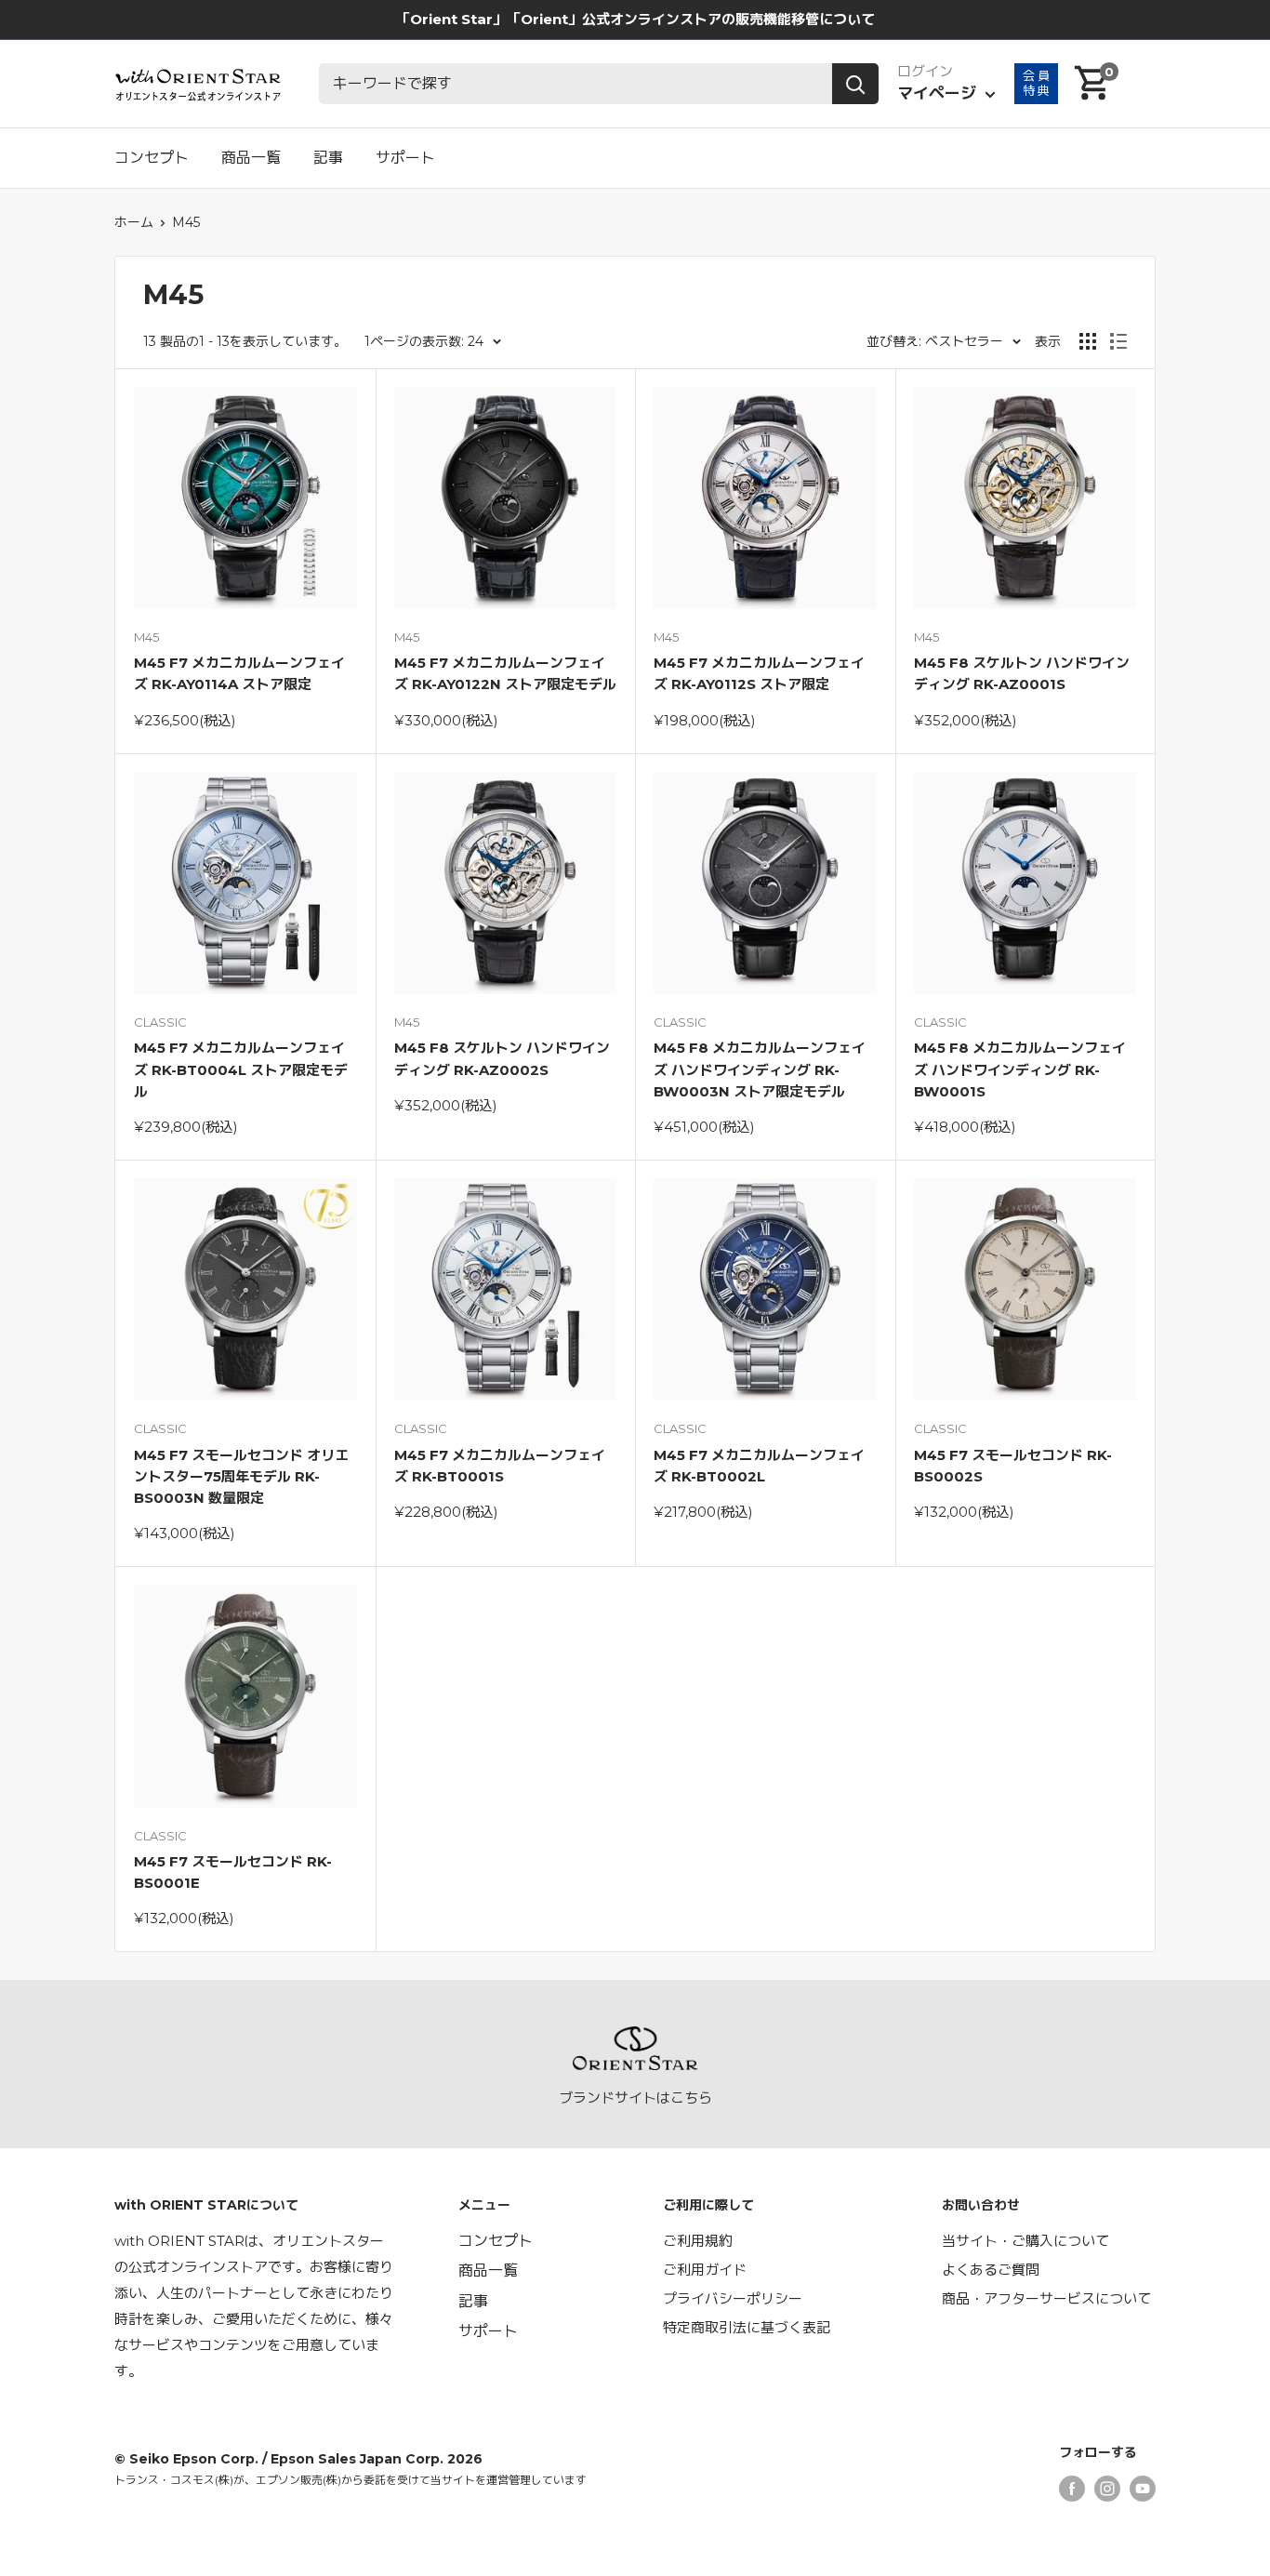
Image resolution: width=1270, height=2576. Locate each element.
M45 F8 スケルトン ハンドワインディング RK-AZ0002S (502, 1058)
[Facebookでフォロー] (1072, 2489)
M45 (186, 222)
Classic (160, 1022)
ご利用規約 (698, 2241)
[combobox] (575, 84)
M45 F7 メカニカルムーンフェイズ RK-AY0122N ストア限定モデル (505, 673)
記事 (328, 158)
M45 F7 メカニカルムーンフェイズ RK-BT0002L (759, 1466)
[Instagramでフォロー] (1107, 2489)
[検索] (855, 84)
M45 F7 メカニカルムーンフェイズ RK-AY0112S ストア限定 (759, 673)
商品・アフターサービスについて (1046, 2298)
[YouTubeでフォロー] (1143, 2489)
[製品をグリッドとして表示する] (1088, 341)
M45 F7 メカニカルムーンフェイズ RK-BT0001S (500, 1466)
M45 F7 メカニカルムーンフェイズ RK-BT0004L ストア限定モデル (241, 1069)
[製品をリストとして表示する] (1118, 341)
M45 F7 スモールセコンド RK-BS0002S (1013, 1466)
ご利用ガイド (705, 2270)
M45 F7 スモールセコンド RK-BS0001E (233, 1872)
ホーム (134, 222)
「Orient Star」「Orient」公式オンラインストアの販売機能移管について (635, 19)
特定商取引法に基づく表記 (747, 2327)
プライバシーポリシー (733, 2298)
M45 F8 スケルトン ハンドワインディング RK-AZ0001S (1022, 673)
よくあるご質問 (991, 2270)
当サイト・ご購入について (1025, 2241)
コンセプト (152, 158)
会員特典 (1037, 83)
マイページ (939, 93)
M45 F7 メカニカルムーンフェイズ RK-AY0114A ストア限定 (239, 673)
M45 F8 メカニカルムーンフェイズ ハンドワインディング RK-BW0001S (1020, 1069)
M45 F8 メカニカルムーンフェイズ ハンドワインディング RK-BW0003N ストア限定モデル (760, 1069)
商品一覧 (251, 158)
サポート (405, 158)
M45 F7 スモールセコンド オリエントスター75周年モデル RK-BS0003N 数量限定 (241, 1477)
